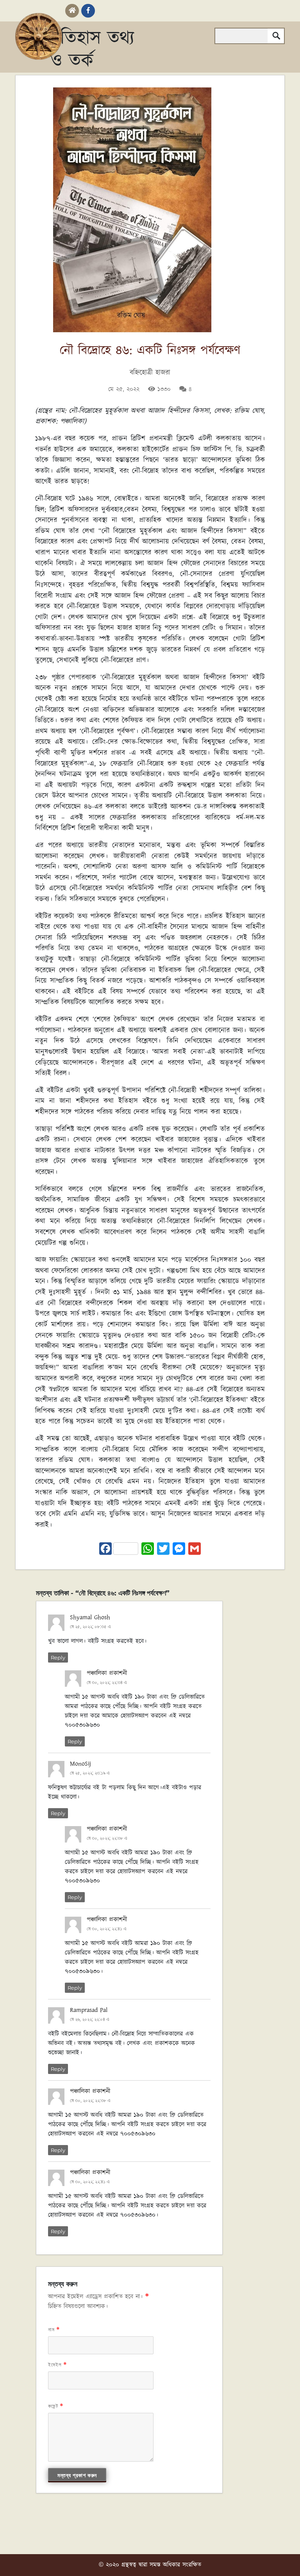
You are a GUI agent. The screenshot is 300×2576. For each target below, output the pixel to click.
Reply (58, 1657)
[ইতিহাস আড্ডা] (39, 36)
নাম (54, 2329)
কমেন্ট (56, 2406)
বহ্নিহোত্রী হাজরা (150, 373)
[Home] (72, 11)
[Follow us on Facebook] (88, 11)
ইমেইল (58, 2365)
